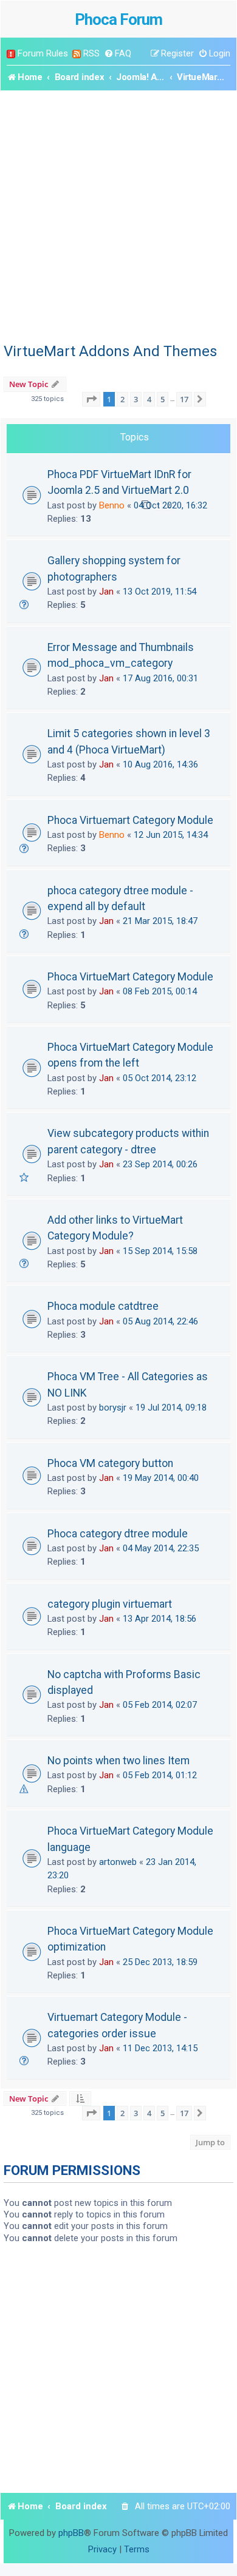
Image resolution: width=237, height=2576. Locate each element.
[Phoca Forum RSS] (77, 54)
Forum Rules (43, 53)
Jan (106, 592)
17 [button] (184, 399)
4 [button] (149, 399)
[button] (91, 399)
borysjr (113, 1408)
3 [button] (136, 399)
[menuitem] (118, 54)
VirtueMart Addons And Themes (110, 351)
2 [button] (122, 399)
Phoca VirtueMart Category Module (130, 977)
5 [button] (163, 399)
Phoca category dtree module (118, 1534)
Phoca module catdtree (103, 1306)
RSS (91, 53)
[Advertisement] (118, 215)
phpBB (71, 2533)
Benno (112, 505)
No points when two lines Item (118, 1761)
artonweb (118, 1862)
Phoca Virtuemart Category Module (130, 820)
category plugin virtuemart (110, 1604)
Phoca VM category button (110, 1463)
